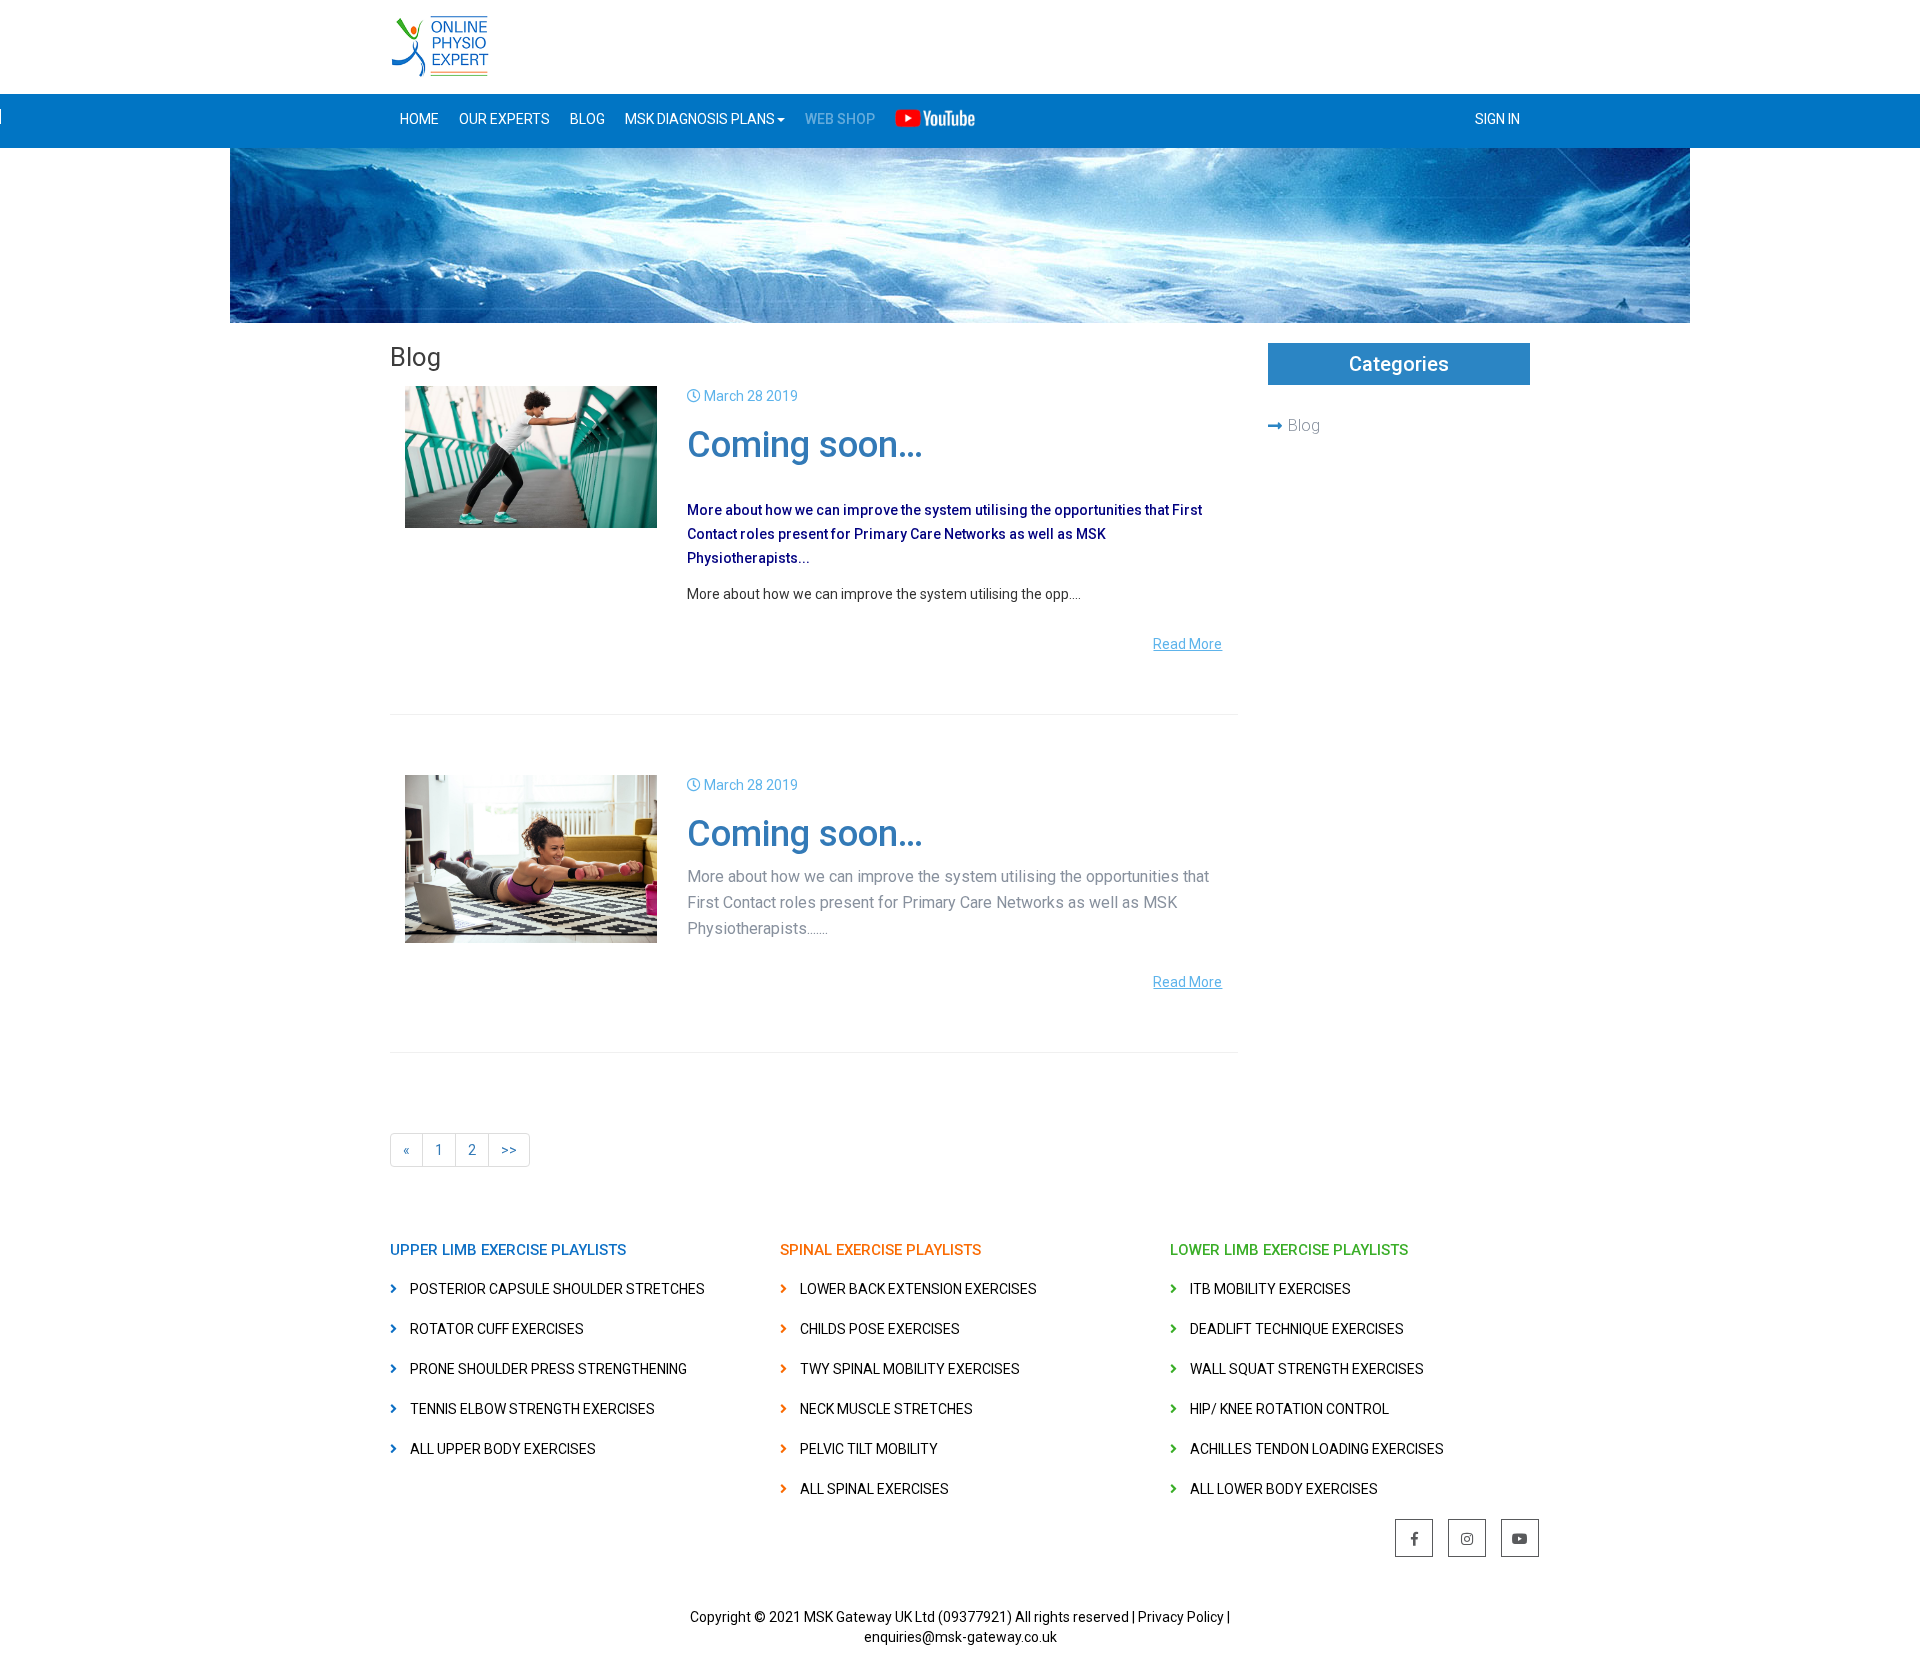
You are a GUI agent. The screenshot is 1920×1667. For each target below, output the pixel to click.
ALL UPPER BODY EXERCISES (503, 1449)
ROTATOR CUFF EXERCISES (497, 1329)
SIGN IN (1497, 119)
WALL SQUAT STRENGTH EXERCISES (1307, 1369)
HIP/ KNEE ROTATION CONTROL (1289, 1409)
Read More (1187, 644)
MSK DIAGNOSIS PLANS (700, 119)
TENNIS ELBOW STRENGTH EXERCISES (532, 1409)
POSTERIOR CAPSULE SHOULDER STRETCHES (557, 1289)
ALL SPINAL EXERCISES (874, 1489)
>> (509, 1150)
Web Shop (840, 119)
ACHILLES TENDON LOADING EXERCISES (1317, 1449)
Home (419, 119)
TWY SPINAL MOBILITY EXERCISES (910, 1369)
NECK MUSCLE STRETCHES (886, 1409)
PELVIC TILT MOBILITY (869, 1449)
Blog (1304, 425)
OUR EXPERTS (504, 119)
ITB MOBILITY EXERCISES (1270, 1289)
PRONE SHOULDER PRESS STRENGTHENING (548, 1369)
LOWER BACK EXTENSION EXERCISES (918, 1289)
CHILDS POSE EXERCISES (880, 1329)
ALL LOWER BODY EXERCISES (1284, 1489)
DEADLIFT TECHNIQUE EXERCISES (1297, 1329)
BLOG (587, 119)
